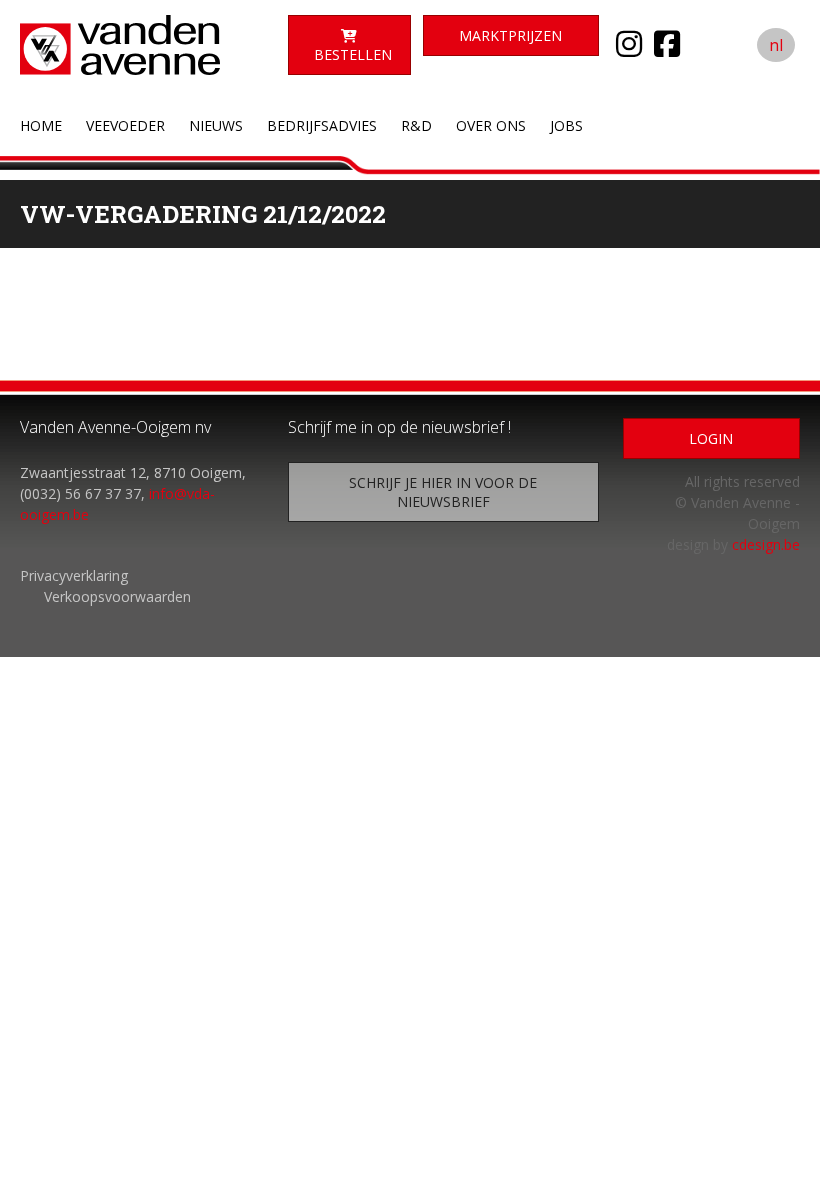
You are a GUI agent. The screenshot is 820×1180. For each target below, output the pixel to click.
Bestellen (353, 54)
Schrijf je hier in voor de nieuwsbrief (443, 492)
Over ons (491, 125)
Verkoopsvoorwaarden (117, 596)
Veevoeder (125, 125)
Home (41, 125)
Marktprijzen (510, 35)
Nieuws (216, 125)
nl (776, 45)
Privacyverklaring (74, 575)
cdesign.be (766, 544)
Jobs (566, 125)
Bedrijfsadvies (322, 125)
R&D (416, 125)
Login (711, 438)
